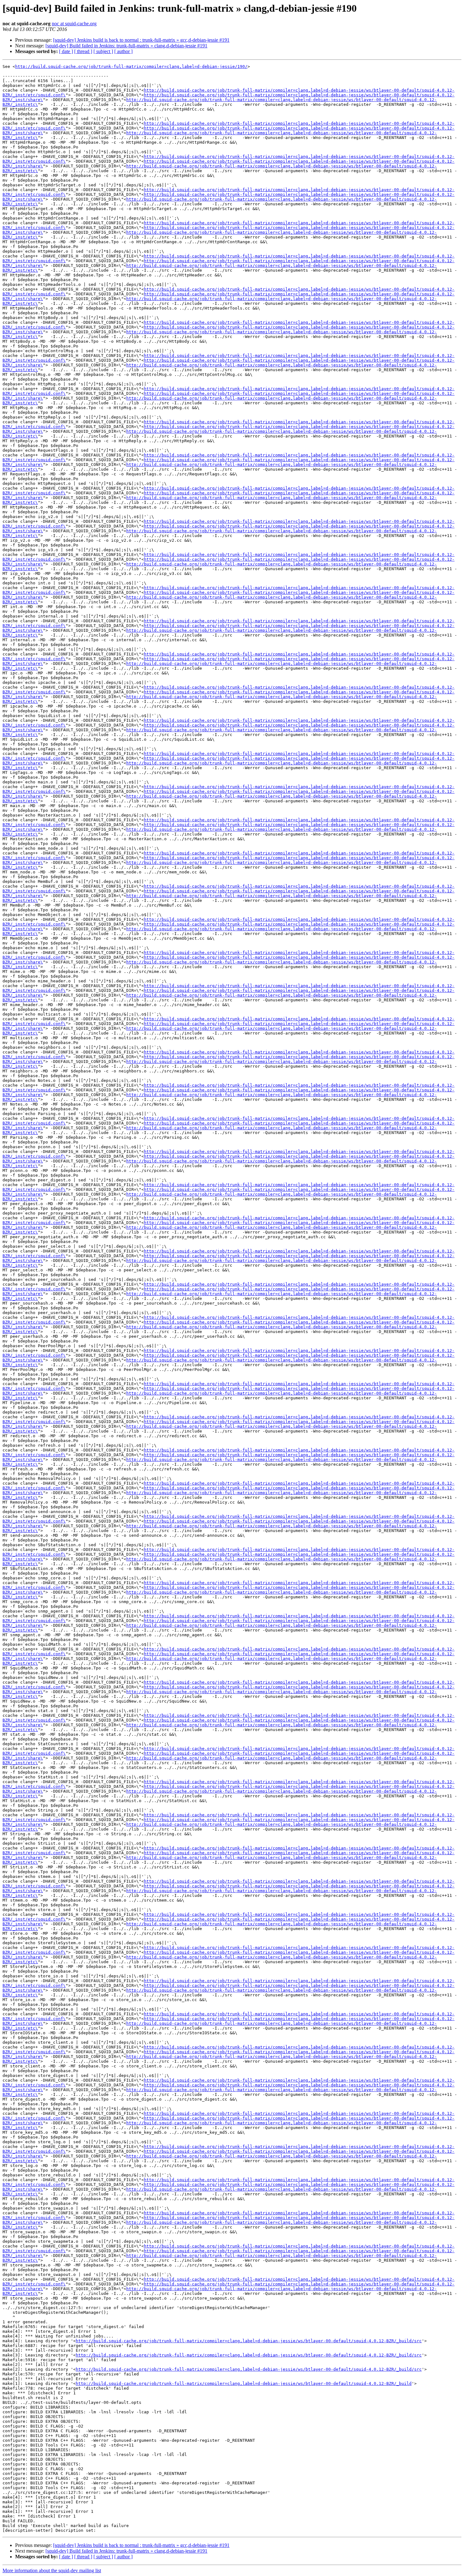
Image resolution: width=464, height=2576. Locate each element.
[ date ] (66, 51)
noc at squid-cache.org (74, 24)
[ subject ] (103, 51)
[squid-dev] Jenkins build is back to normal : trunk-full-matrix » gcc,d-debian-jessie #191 (141, 40)
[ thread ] (83, 51)
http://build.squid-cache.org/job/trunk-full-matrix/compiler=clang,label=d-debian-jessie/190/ (131, 66)
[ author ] (123, 51)
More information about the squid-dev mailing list (52, 2570)
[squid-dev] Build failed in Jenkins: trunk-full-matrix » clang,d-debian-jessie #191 (126, 46)
